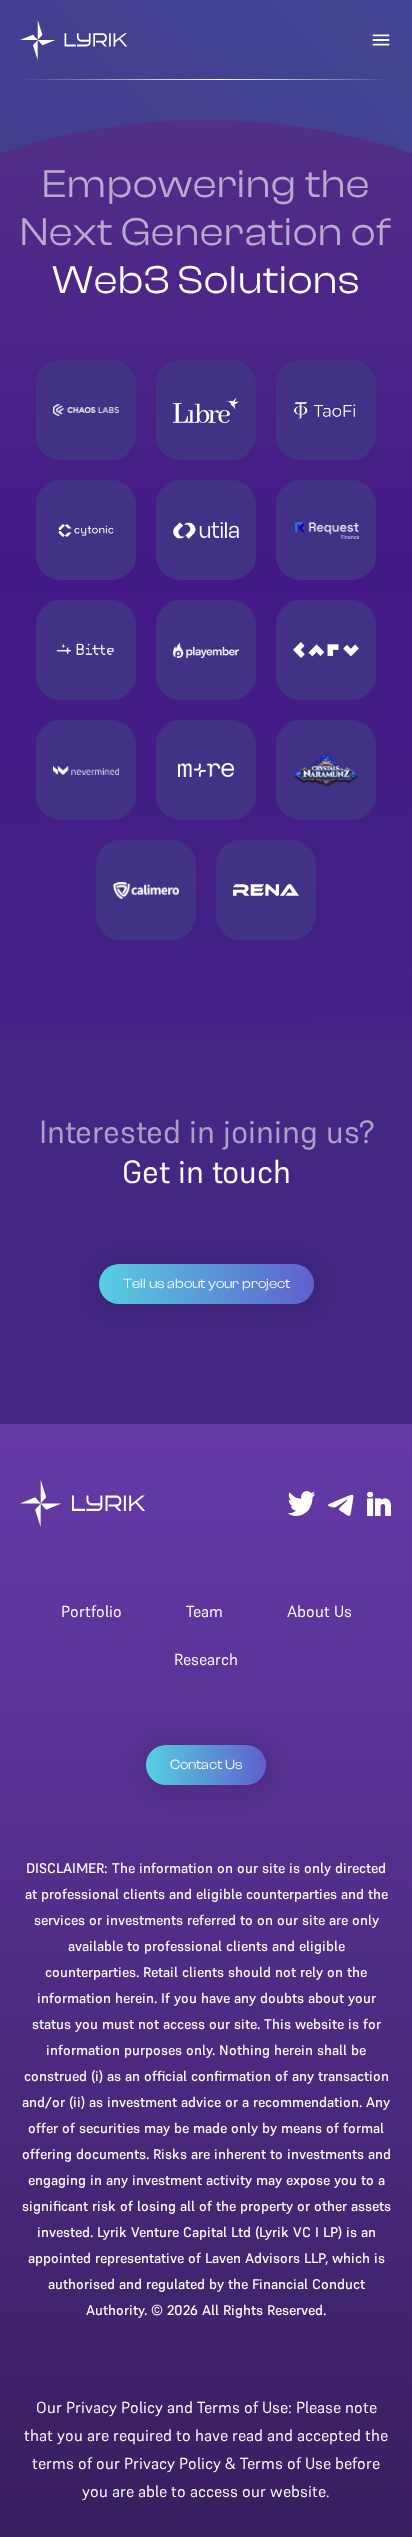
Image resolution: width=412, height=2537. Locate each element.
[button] (381, 40)
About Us (319, 1611)
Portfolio (91, 1611)
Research (206, 1659)
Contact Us (206, 1765)
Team (204, 1611)
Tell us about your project (206, 1284)
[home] (74, 40)
